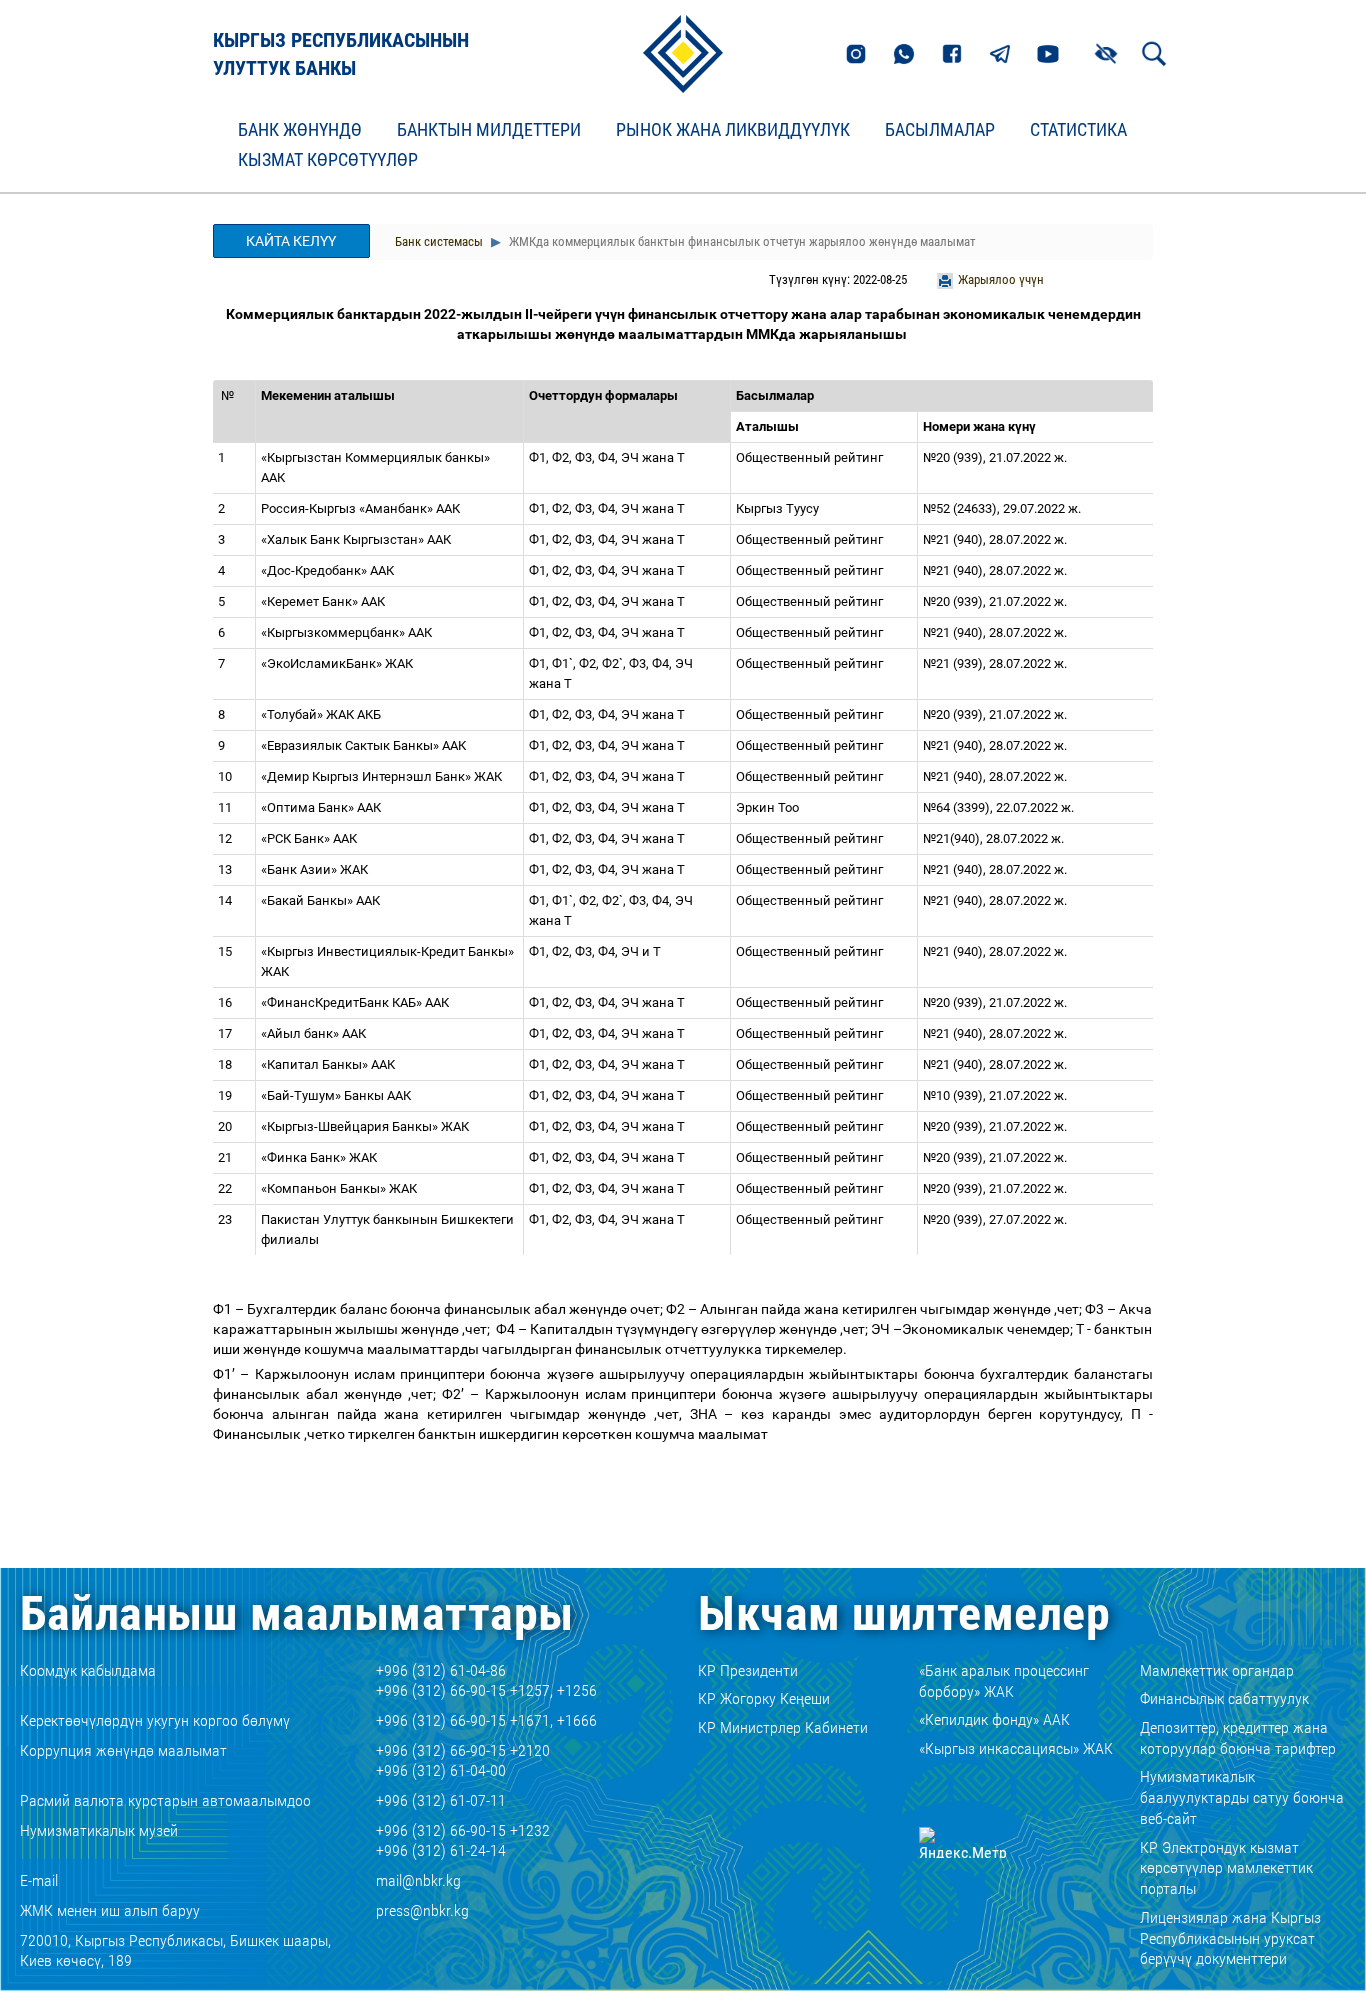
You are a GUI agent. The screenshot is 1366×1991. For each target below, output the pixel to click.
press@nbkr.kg (422, 1910)
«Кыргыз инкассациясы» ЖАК (1016, 1748)
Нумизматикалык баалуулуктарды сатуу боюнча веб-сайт (1242, 1797)
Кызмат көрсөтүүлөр (328, 160)
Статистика (1078, 130)
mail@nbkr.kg (418, 1880)
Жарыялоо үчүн (1001, 279)
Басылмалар (940, 130)
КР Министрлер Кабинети (783, 1727)
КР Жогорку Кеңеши (764, 1698)
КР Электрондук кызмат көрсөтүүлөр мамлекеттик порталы (1226, 1868)
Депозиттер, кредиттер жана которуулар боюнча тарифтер (1238, 1738)
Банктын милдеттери (489, 130)
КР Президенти (748, 1670)
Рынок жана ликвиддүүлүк (733, 130)
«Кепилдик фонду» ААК (994, 1719)
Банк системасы (439, 241)
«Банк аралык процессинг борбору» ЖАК (1004, 1681)
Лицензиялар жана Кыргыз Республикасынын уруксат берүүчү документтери (1230, 1938)
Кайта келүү (291, 241)
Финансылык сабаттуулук (1224, 1698)
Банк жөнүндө (300, 130)
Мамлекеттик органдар (1217, 1670)
